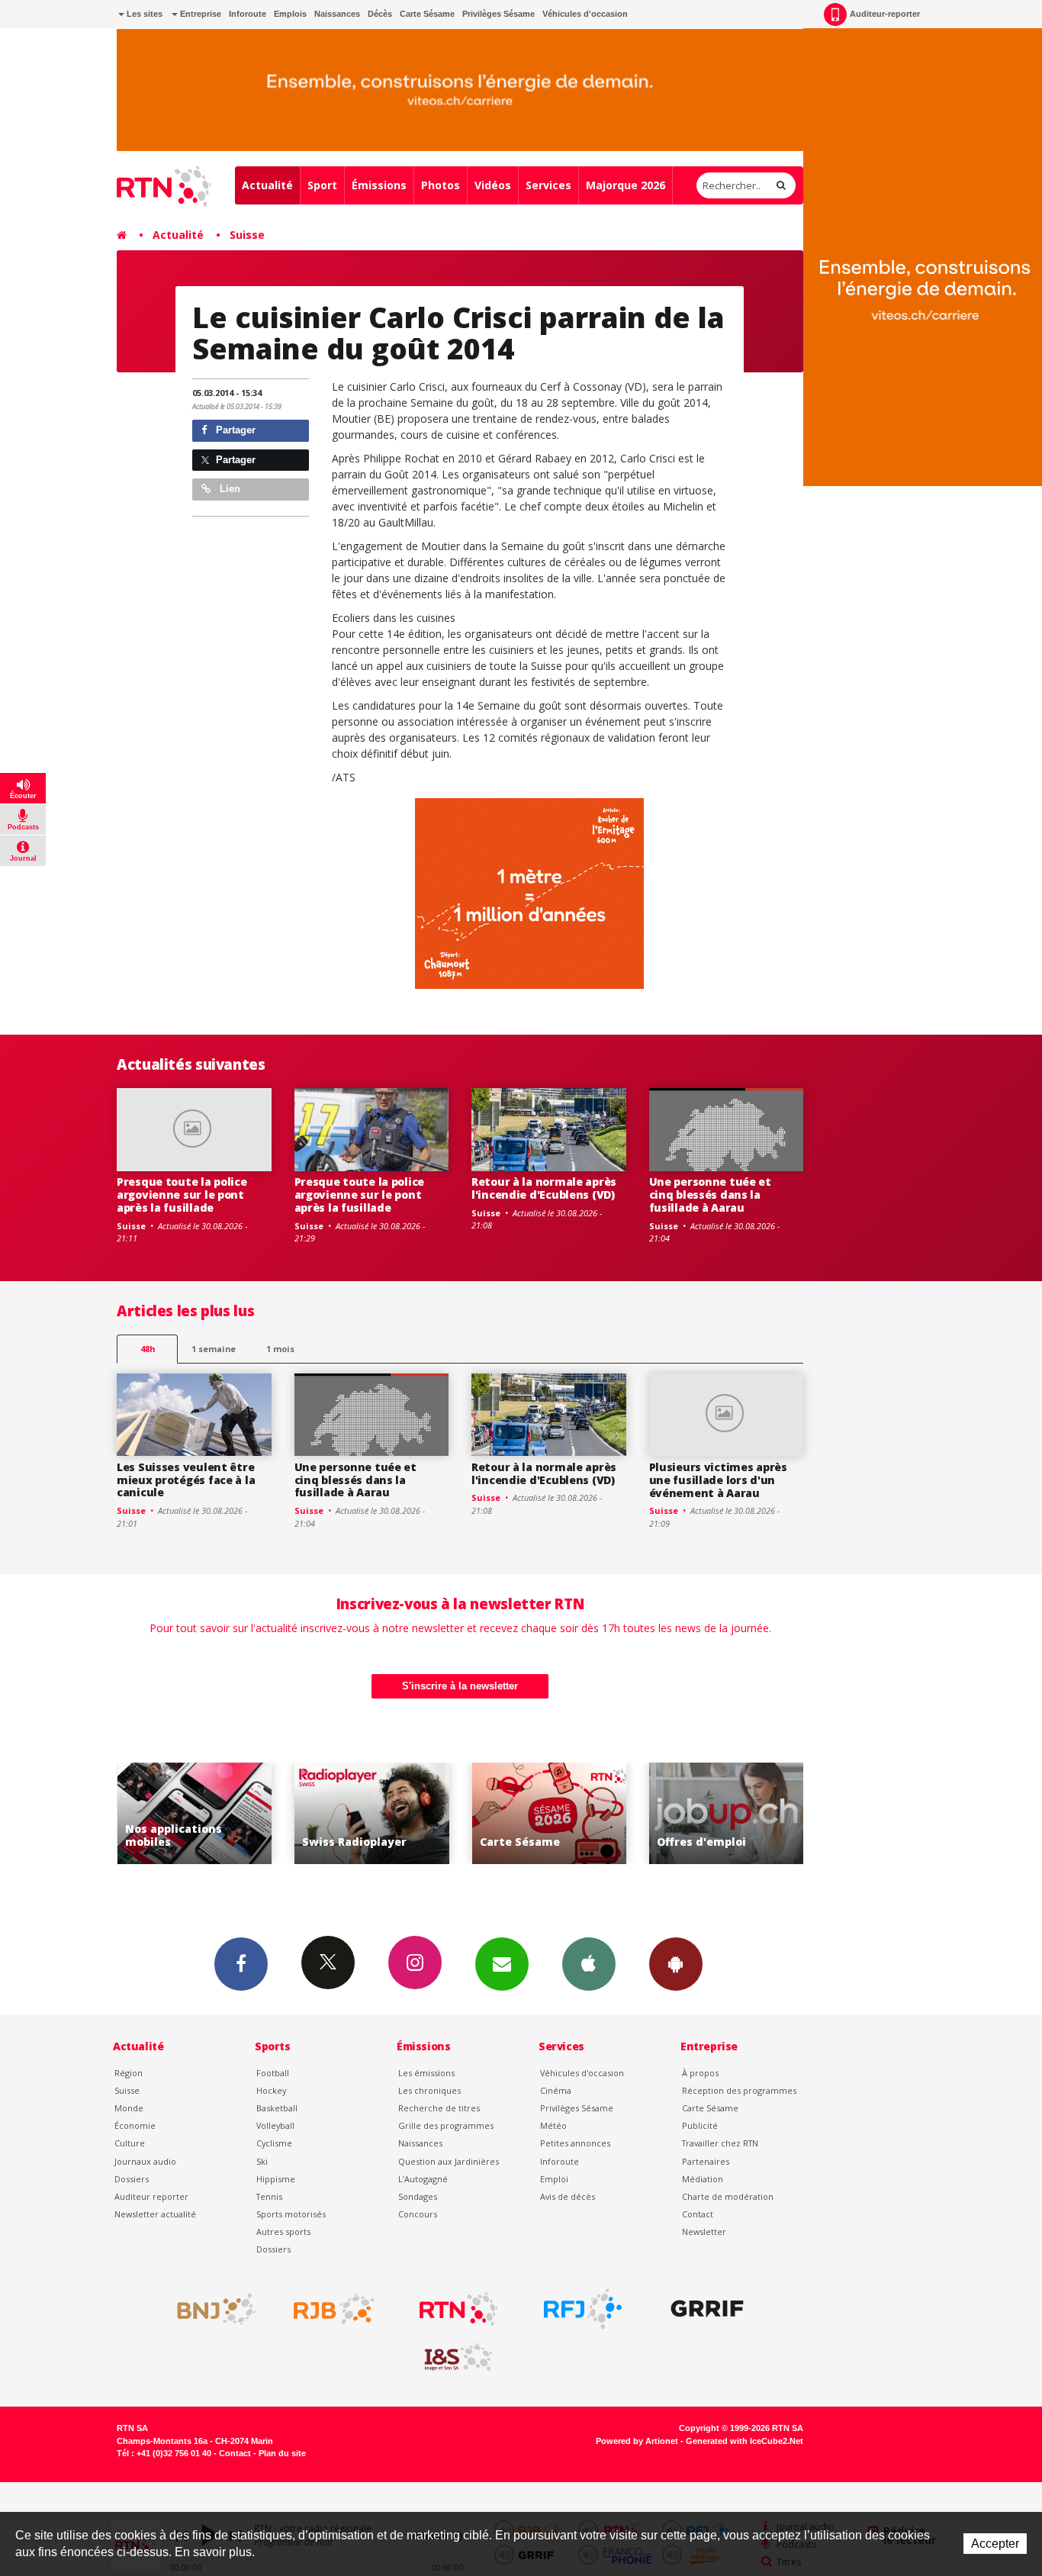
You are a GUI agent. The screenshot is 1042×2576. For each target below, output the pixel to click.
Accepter (995, 2544)
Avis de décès (568, 2196)
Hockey (271, 2090)
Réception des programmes (739, 2090)
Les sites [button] (143, 14)
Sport (322, 185)
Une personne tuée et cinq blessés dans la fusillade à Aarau (710, 1195)
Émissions (379, 185)
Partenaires (706, 2161)
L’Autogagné (423, 2179)
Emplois (290, 14)
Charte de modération (728, 2196)
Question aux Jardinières (449, 2161)
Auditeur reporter (151, 2196)
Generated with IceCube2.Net (745, 2441)
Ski (262, 2161)
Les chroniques (429, 2090)
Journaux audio (145, 2161)
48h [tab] (148, 1349)
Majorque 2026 (626, 185)
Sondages (418, 2196)
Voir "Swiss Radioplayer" (337, 1813)
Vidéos (493, 185)
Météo (553, 2125)
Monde (129, 2108)
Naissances (337, 14)
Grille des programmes (446, 2125)
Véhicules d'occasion (585, 14)
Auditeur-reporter (885, 14)
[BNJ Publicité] (210, 2309)
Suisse (247, 235)
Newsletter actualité (155, 2214)
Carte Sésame (427, 14)
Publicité (700, 2125)
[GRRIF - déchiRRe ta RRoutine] (707, 2309)
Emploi (554, 2179)
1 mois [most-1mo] (280, 1349)
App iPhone (589, 1964)
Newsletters (502, 1964)
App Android (676, 1964)
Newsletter (704, 2231)
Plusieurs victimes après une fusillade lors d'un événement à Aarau (718, 1480)
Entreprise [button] (199, 14)
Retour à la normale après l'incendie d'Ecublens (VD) (544, 1188)
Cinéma (556, 2090)
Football (273, 2073)
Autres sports (283, 2231)
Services (548, 185)
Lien (228, 489)
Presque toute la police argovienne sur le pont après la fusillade (182, 1195)
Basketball (277, 2108)
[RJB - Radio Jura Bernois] (334, 2309)
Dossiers (132, 2179)
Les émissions (426, 2073)
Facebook (241, 1964)
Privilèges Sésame (498, 14)
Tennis (269, 2196)
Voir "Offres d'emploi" (691, 1813)
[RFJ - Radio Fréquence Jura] (583, 2309)
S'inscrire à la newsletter (460, 1686)
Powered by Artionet (637, 2441)
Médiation (703, 2179)
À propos (700, 2073)
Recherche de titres (439, 2108)
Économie (135, 2125)
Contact (698, 2214)
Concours (418, 2214)
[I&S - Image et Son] (458, 2358)
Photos (441, 185)
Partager (234, 430)
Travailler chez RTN (720, 2143)
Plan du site (282, 2453)
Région (129, 2073)
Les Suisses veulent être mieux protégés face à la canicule (186, 1480)
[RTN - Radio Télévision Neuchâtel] (458, 2309)
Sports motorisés (291, 2214)
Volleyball (275, 2125)
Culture (130, 2143)
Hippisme (276, 2179)
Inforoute (248, 14)
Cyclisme (274, 2143)
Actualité (267, 185)
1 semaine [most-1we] (214, 1349)
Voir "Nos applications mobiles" (160, 1813)
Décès (380, 14)
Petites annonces (575, 2143)
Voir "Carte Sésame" (515, 1813)
